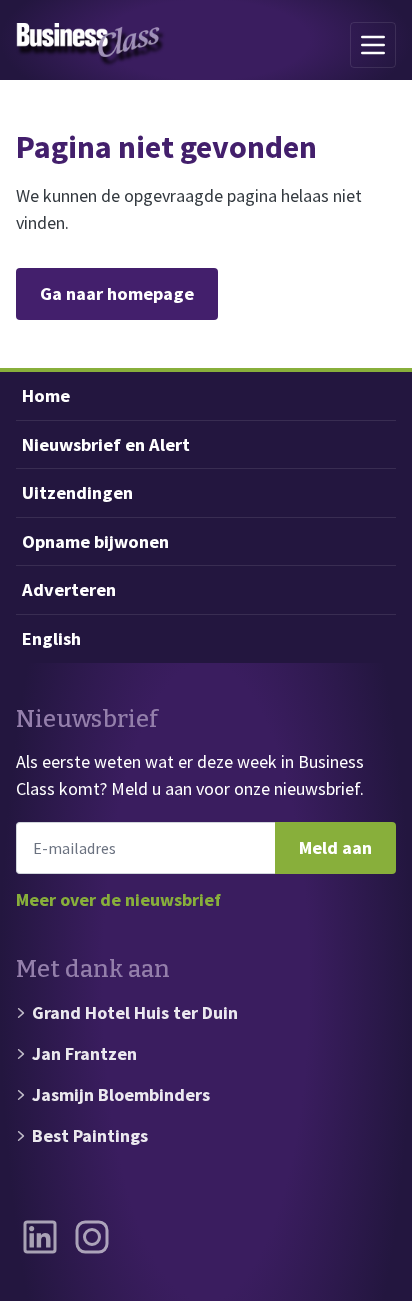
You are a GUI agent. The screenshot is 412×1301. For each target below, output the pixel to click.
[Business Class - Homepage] (91, 45)
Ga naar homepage (117, 293)
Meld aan (335, 847)
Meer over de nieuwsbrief (118, 899)
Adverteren (69, 589)
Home (46, 395)
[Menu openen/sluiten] (373, 45)
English (51, 638)
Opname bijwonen (95, 541)
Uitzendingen (77, 492)
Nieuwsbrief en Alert (106, 444)
